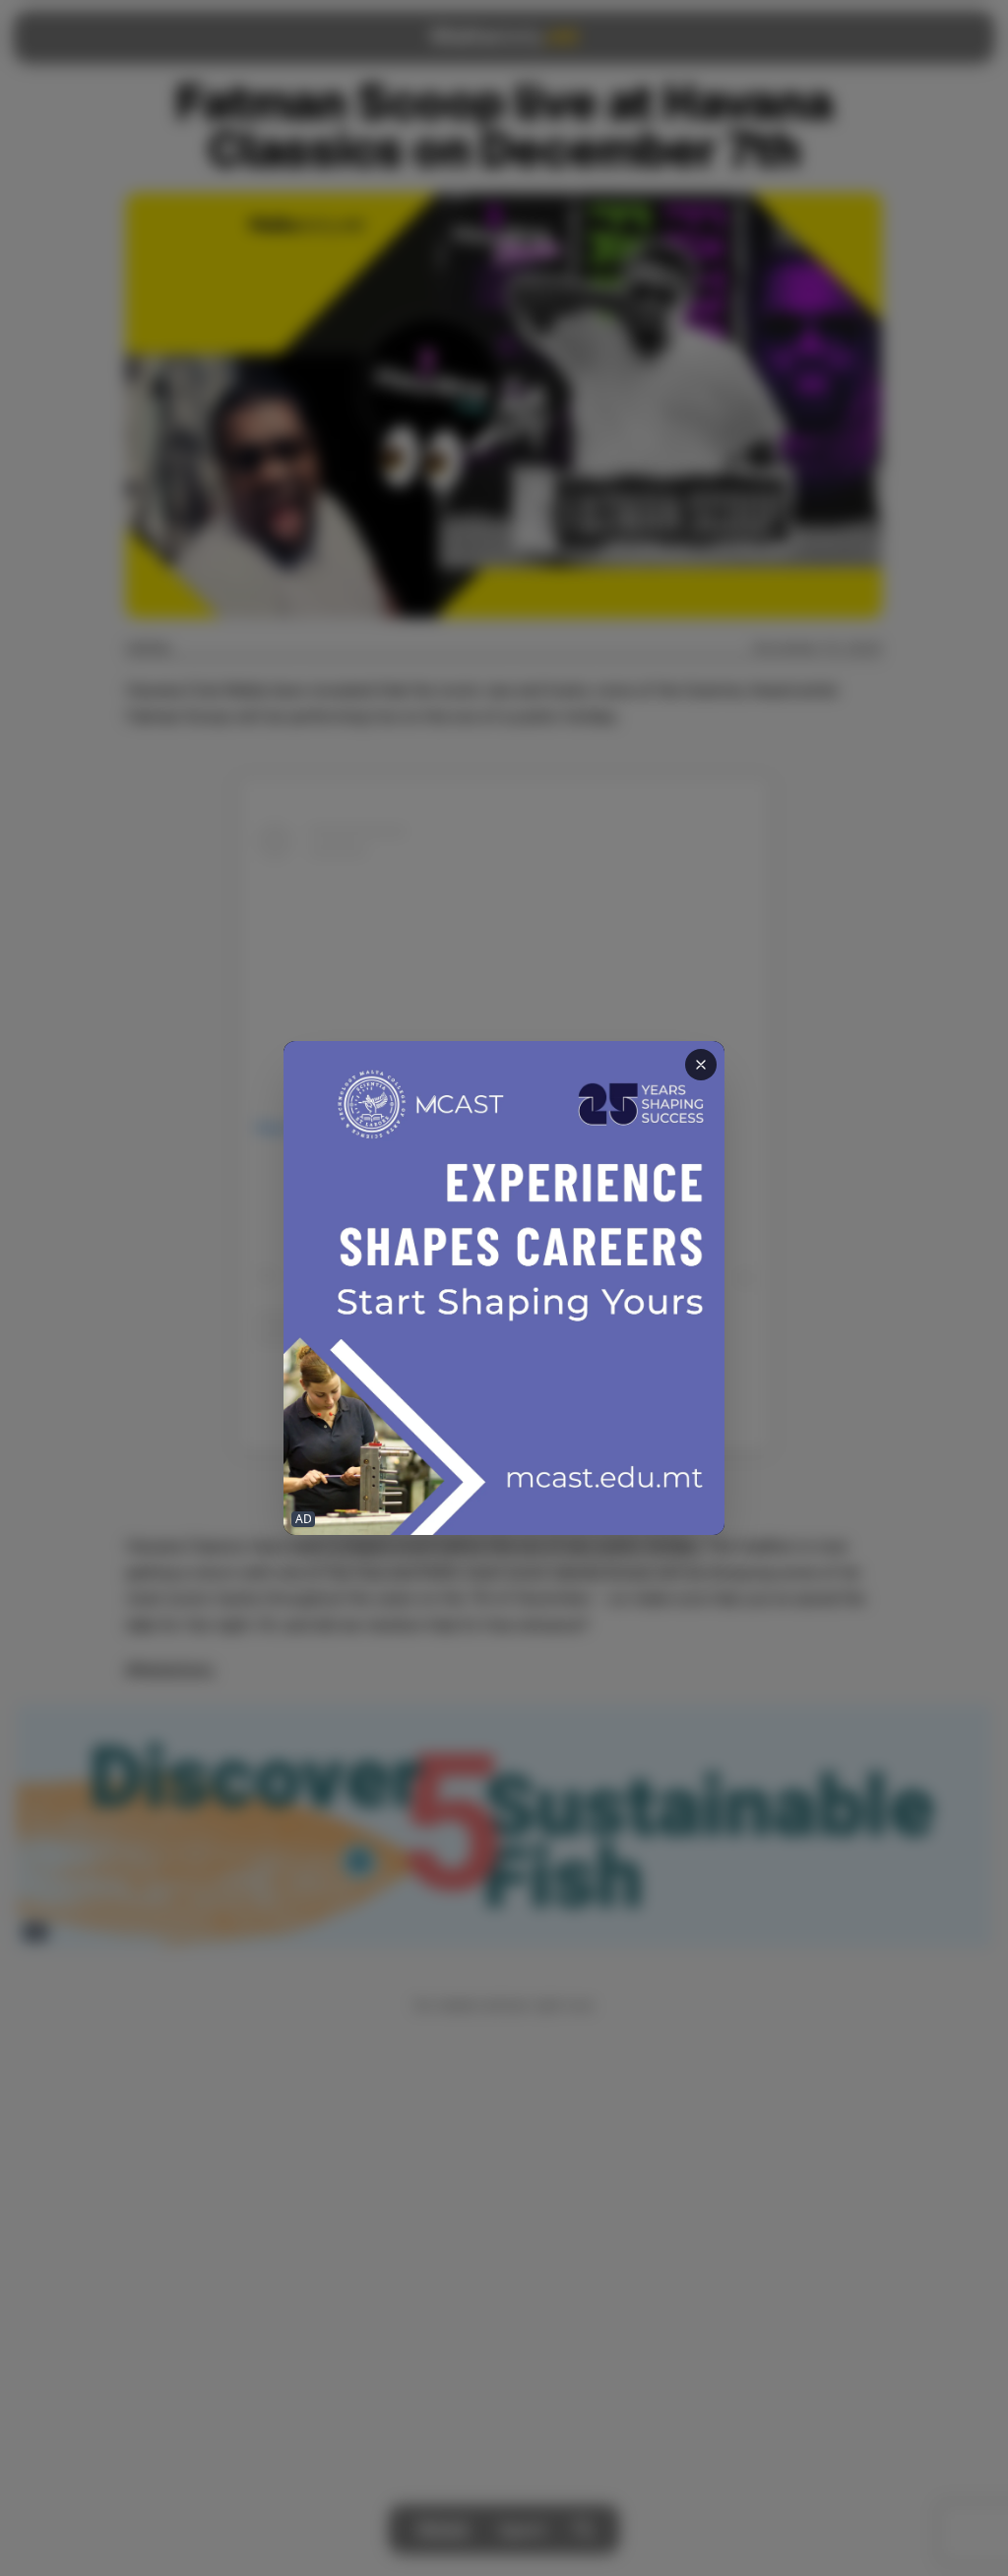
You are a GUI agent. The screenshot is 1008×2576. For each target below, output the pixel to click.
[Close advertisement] (701, 1065)
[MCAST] (504, 1288)
